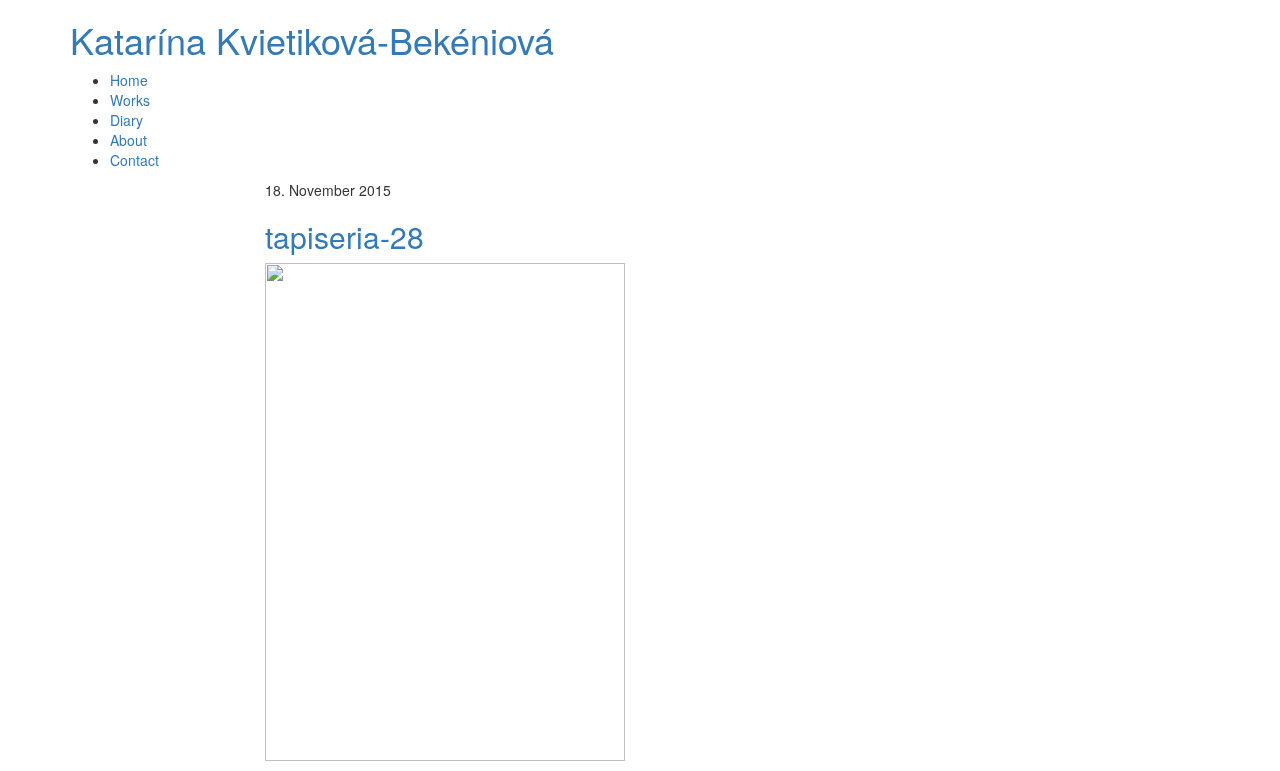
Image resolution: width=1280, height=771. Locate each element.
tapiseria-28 (344, 236)
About (128, 140)
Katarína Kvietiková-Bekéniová (312, 39)
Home (129, 80)
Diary (126, 120)
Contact (134, 160)
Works (130, 100)
